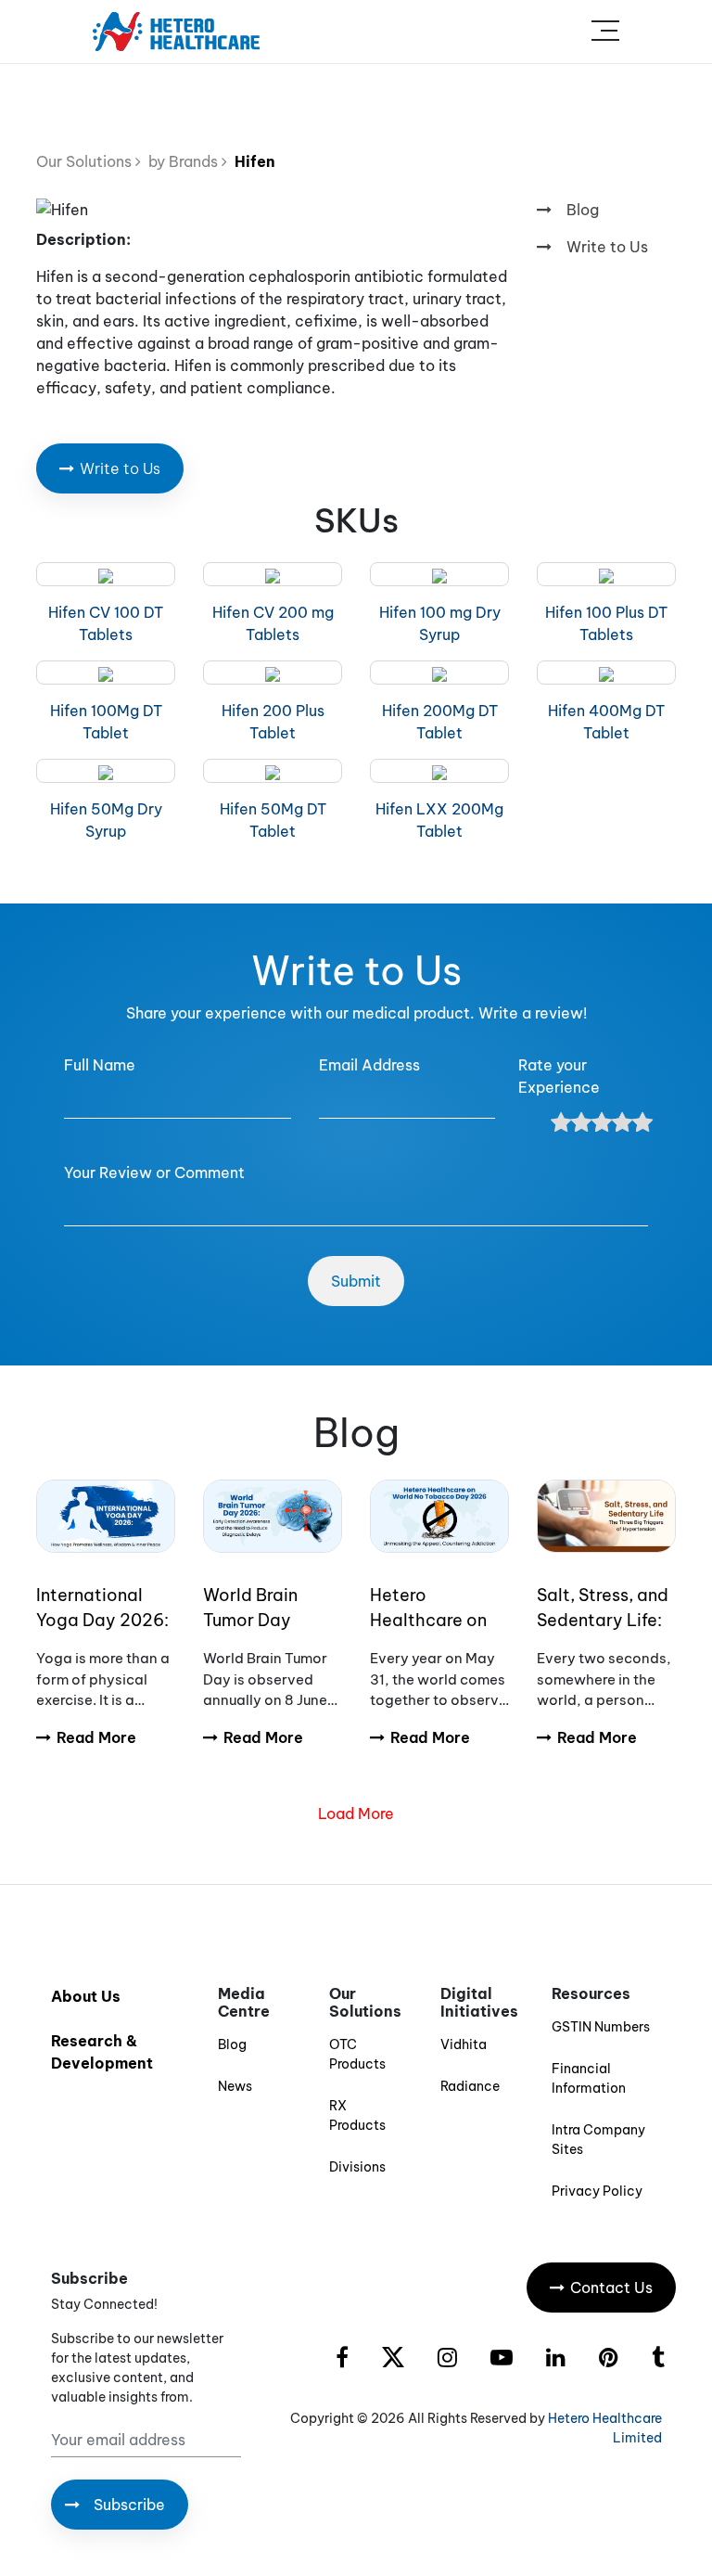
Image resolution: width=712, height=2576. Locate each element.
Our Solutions (86, 161)
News (235, 2086)
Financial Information (589, 2078)
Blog (583, 210)
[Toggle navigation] (605, 32)
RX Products (357, 2115)
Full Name (100, 1065)
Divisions (357, 2167)
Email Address (369, 1065)
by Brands (181, 161)
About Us (86, 1996)
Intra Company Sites (598, 2140)
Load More (356, 1813)
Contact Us (611, 2288)
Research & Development (102, 2052)
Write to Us (607, 247)
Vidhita (464, 2044)
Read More (96, 1737)
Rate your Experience (559, 1076)
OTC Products (357, 2054)
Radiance (470, 2086)
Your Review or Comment (154, 1173)
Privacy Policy (597, 2191)
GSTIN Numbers (601, 2027)
